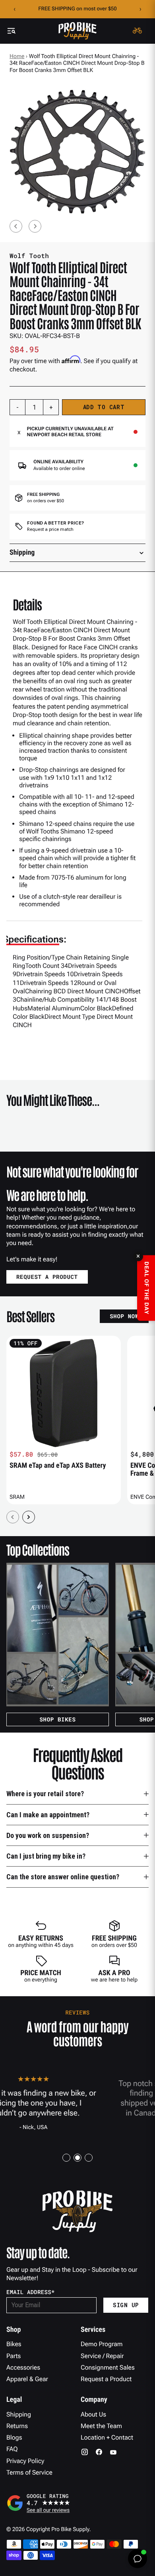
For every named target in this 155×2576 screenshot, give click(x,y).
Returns (17, 2426)
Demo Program (102, 2344)
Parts (14, 2356)
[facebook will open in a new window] (99, 2452)
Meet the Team (101, 2426)
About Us (93, 2414)
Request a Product (106, 2379)
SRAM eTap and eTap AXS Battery (58, 1466)
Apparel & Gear (27, 2379)
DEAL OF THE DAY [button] (146, 1288)
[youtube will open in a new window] (113, 2452)
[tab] (66, 2158)
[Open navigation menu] (11, 31)
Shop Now (124, 1316)
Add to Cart (104, 407)
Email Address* (31, 2292)
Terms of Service (29, 2472)
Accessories (23, 2367)
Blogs (14, 2437)
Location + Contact (107, 2437)
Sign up (126, 2305)
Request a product (47, 1277)
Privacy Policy (25, 2461)
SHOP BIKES (57, 1719)
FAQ (12, 2449)
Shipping (19, 2414)
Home (17, 56)
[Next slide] (35, 226)
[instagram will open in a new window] (85, 2452)
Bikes (14, 2344)
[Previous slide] (16, 226)
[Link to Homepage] (77, 31)
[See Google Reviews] (77, 2503)
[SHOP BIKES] (58, 1635)
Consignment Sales (108, 2367)
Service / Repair (102, 2356)
